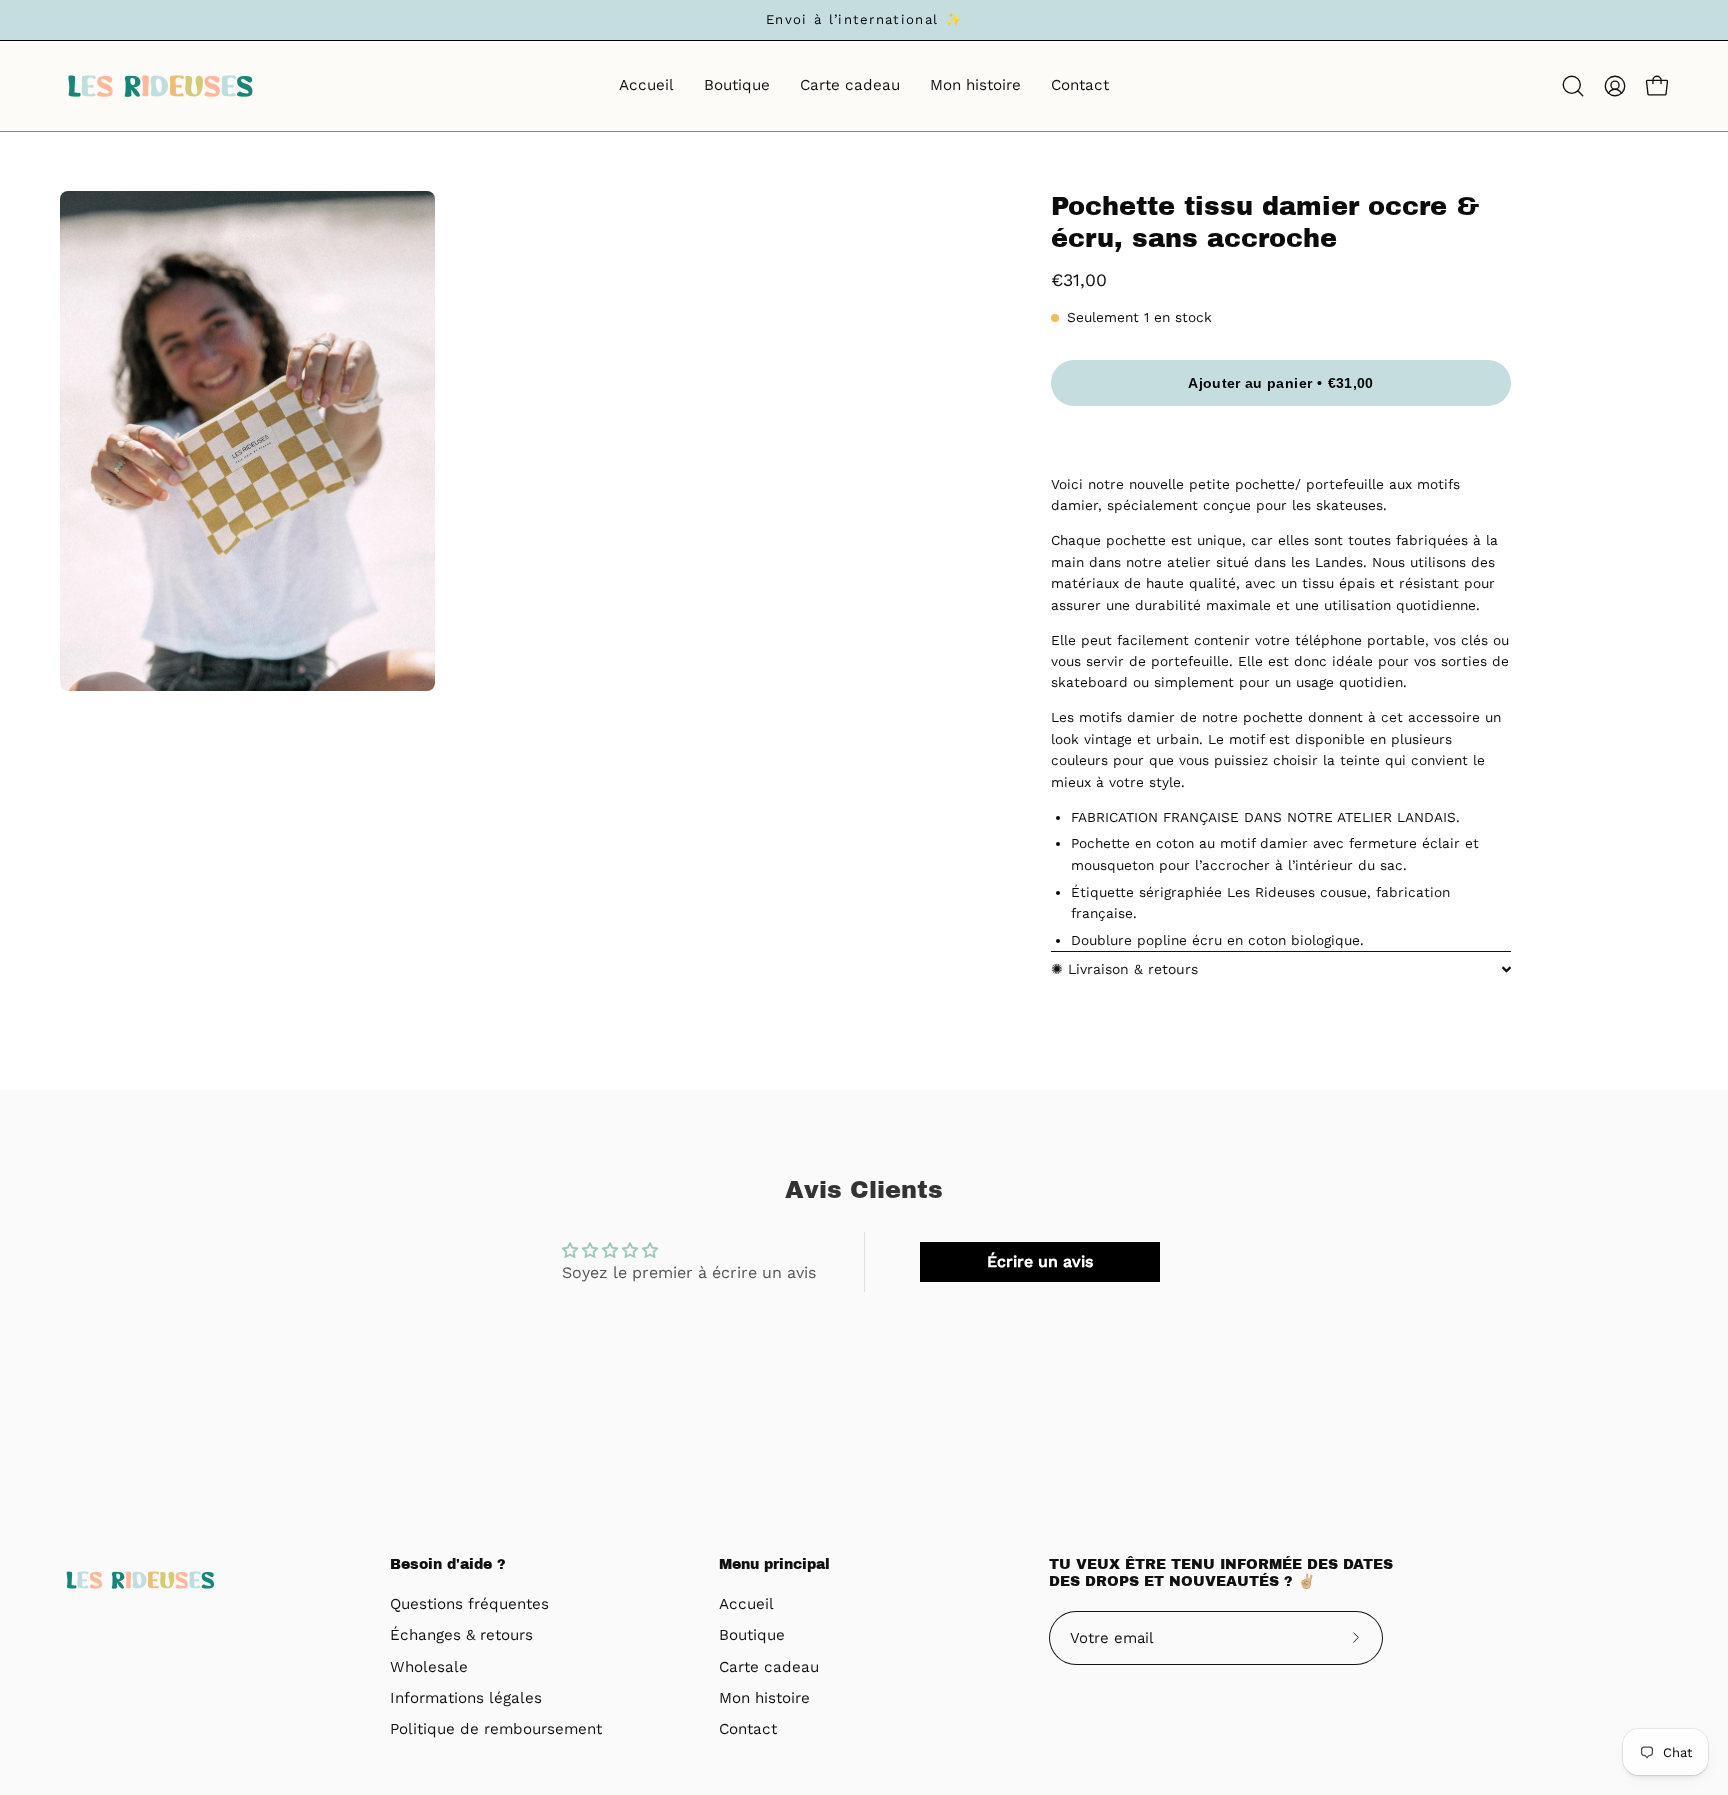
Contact (748, 1730)
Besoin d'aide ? (448, 1564)
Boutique (752, 1636)
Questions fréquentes (469, 1604)
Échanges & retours (461, 1636)
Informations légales (466, 1698)
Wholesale (429, 1667)
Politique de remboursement (496, 1730)
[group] (864, 20)
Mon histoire (764, 1698)
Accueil (746, 1604)
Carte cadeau (769, 1667)
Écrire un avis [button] (1040, 1261)
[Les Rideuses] (160, 86)
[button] (1573, 86)
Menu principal (774, 1564)
